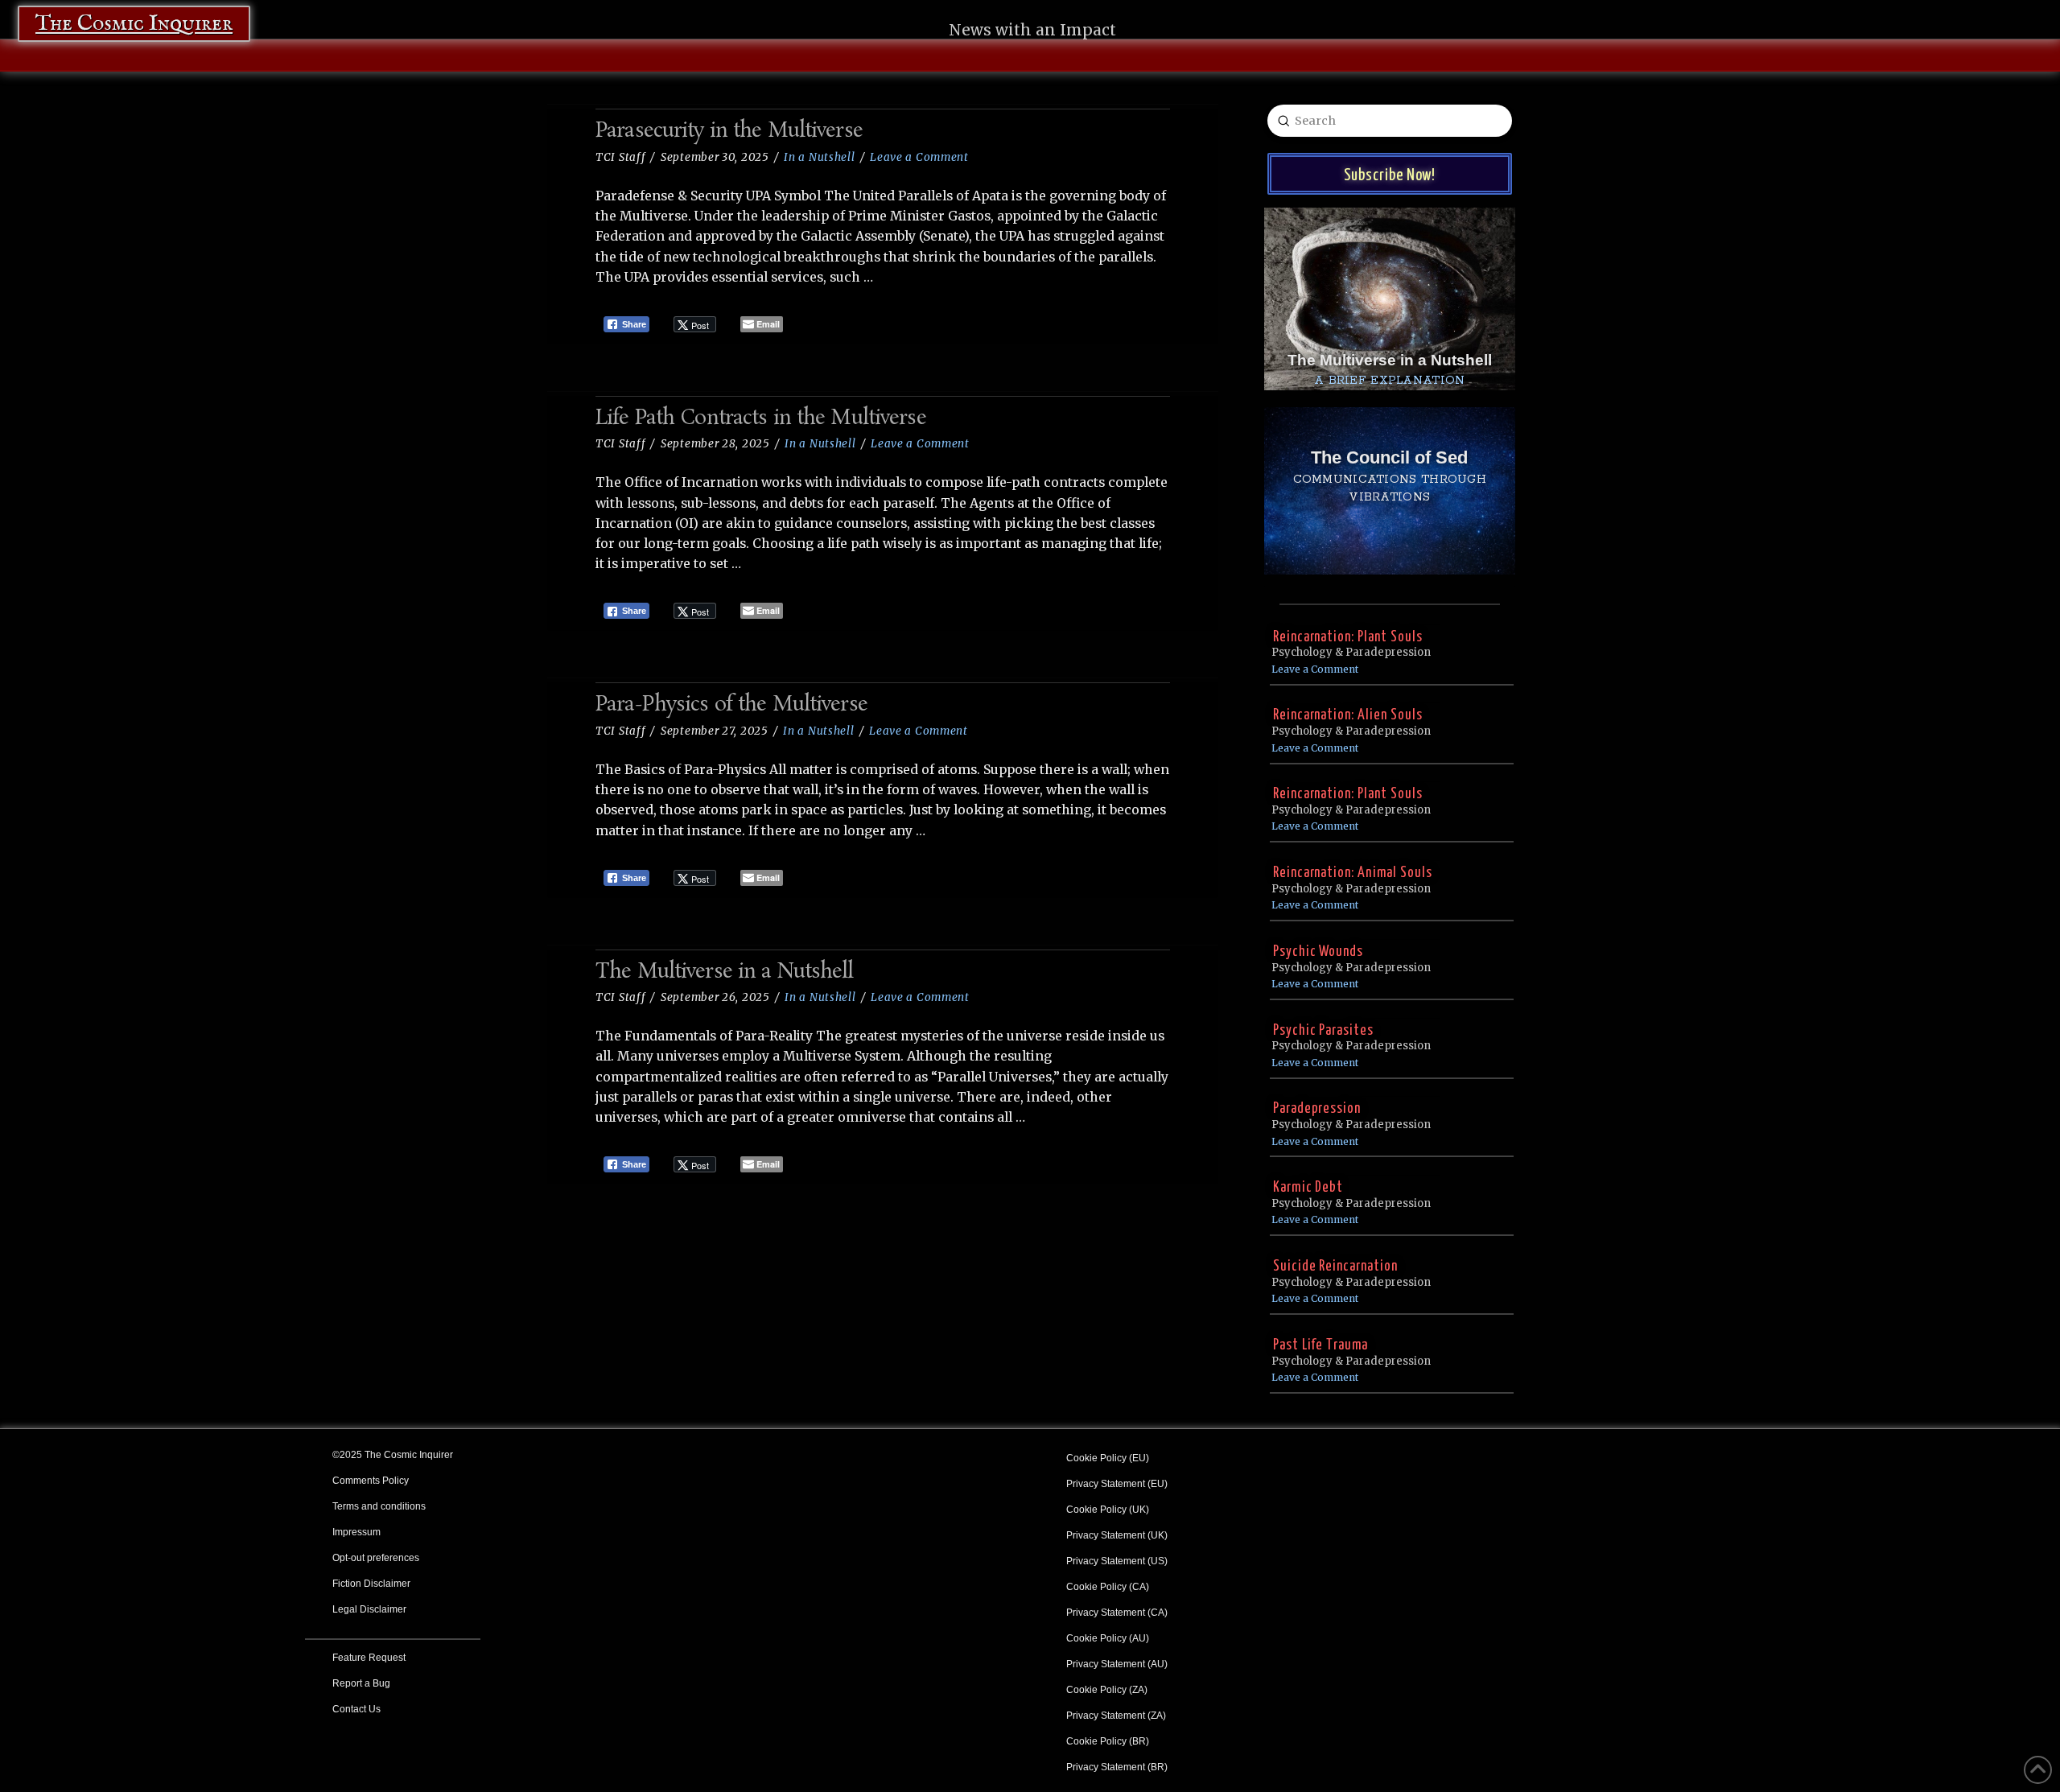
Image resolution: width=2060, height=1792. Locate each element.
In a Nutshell (819, 157)
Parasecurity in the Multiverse (729, 132)
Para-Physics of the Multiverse (731, 705)
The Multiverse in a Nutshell (725, 972)
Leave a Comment (919, 157)
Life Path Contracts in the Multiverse (761, 419)
